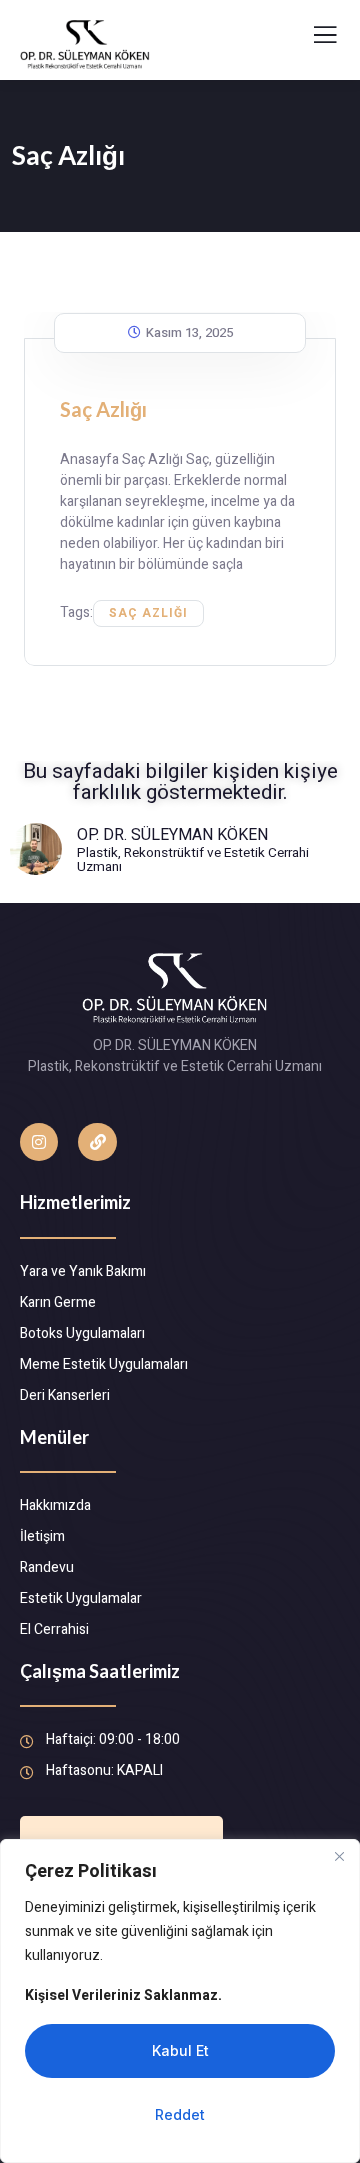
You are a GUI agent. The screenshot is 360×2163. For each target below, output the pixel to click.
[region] (180, 2001)
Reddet (180, 2114)
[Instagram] (39, 1142)
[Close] (339, 1856)
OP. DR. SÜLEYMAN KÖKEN (172, 835)
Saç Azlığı (103, 409)
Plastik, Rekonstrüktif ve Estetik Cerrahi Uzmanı (193, 860)
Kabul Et (180, 2050)
